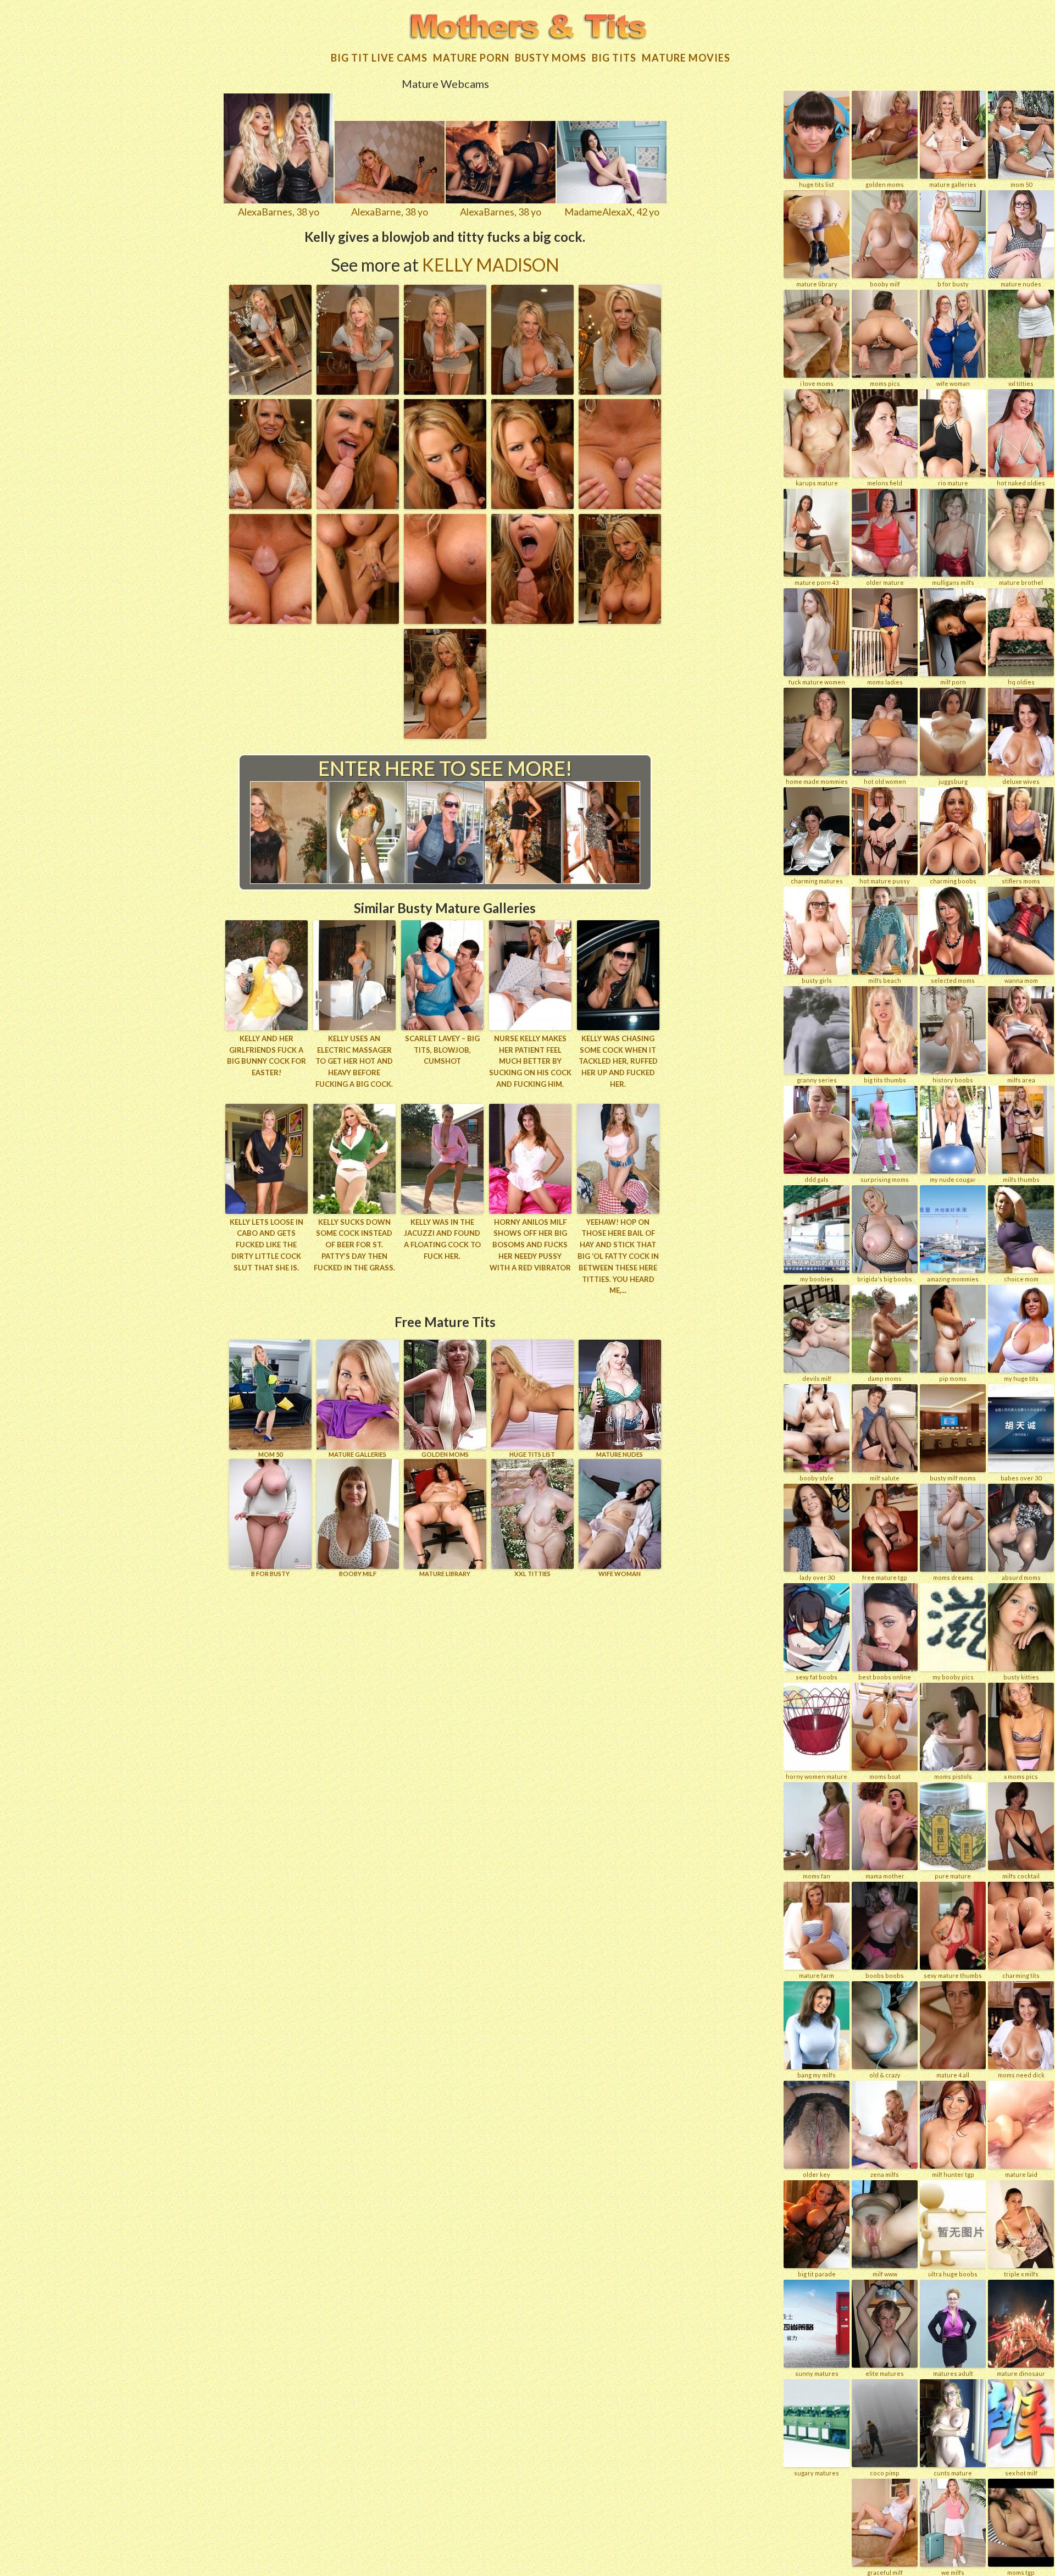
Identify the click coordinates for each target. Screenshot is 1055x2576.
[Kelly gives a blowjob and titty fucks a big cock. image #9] (532, 505)
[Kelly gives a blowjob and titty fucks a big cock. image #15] (620, 620)
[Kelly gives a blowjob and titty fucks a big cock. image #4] (532, 391)
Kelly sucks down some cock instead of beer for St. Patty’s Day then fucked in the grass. (354, 1245)
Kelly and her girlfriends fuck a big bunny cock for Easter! (266, 1055)
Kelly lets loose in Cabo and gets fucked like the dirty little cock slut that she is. (266, 1245)
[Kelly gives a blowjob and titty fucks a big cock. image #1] (270, 391)
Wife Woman (620, 1574)
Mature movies (686, 58)
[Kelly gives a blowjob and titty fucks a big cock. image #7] (358, 505)
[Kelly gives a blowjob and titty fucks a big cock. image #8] (445, 505)
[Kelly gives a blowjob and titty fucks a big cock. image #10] (620, 505)
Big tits (614, 58)
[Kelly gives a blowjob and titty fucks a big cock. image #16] (445, 735)
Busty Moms (551, 58)
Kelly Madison (491, 265)
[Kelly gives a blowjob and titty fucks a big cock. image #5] (620, 391)
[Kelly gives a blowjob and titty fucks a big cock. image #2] (358, 391)
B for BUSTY (270, 1574)
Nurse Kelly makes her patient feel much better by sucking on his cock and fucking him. (530, 1061)
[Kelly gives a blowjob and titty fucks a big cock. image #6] (270, 505)
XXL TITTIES (532, 1574)
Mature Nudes (620, 1454)
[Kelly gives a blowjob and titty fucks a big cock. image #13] (445, 620)
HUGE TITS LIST (532, 1454)
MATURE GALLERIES (357, 1454)
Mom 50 (270, 1454)
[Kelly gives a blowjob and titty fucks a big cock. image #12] (358, 620)
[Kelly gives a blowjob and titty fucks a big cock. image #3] (445, 391)
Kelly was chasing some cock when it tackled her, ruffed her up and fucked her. (618, 1061)
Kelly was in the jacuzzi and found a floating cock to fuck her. (442, 1239)
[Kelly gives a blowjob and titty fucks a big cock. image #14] (532, 620)
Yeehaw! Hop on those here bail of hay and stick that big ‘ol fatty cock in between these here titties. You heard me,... (618, 1256)
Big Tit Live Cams (379, 58)
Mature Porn (471, 58)
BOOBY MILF (358, 1574)
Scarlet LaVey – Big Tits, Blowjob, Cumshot (442, 1050)
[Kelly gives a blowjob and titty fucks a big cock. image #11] (270, 620)
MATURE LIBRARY (445, 1574)
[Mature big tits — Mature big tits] (527, 28)
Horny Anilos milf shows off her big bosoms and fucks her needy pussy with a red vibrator (530, 1245)
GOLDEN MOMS (445, 1454)
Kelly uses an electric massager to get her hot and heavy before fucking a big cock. (354, 1061)
